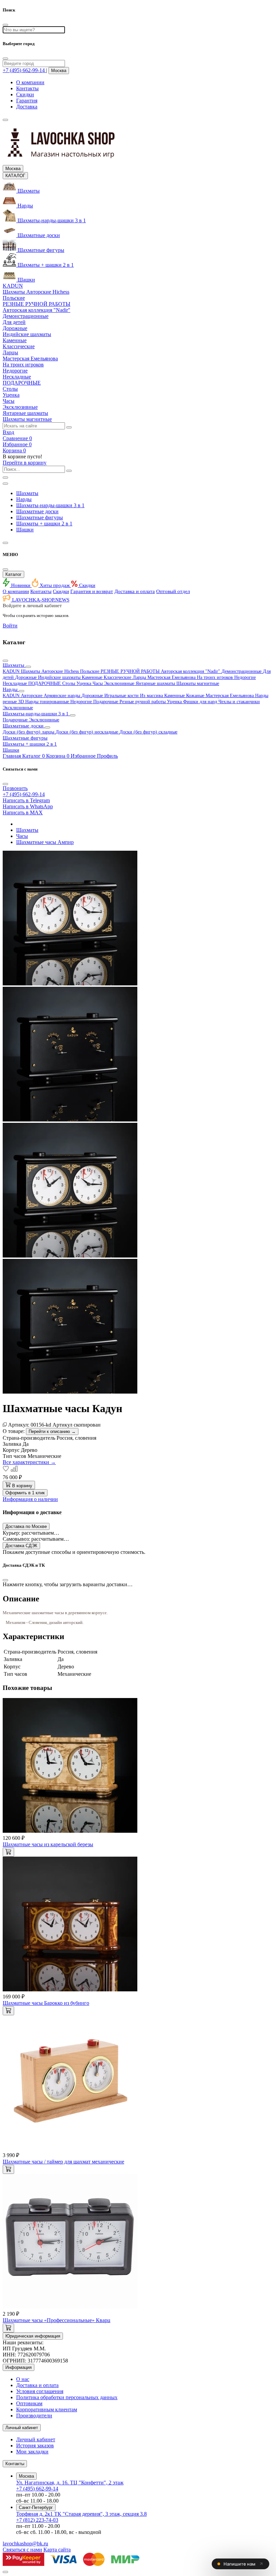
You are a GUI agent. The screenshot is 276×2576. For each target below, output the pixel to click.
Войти (10, 626)
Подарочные (106, 702)
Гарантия (27, 101)
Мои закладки (32, 2452)
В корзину (22, 1486)
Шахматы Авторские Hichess (50, 671)
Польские (90, 671)
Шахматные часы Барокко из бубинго (46, 2003)
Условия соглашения (40, 2391)
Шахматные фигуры (40, 517)
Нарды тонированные (48, 702)
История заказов (35, 2445)
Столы (69, 683)
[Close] (5, 59)
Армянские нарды (63, 696)
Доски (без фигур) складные (148, 732)
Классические (118, 677)
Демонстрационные (242, 671)
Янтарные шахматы (156, 683)
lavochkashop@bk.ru (25, 2544)
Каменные (93, 677)
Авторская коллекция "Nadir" (191, 671)
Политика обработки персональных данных (67, 2397)
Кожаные (196, 696)
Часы (98, 683)
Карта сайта (57, 2550)
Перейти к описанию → (52, 1431)
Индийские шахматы (60, 677)
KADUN (12, 671)
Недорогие (245, 677)
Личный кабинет (36, 2439)
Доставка (27, 107)
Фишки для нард (201, 702)
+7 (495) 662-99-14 (37, 2489)
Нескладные (15, 683)
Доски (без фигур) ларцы (29, 732)
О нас (23, 2379)
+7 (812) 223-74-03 (37, 2520)
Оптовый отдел (173, 591)
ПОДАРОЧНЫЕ (45, 683)
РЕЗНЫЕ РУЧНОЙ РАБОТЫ (131, 671)
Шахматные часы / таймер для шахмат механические (63, 2162)
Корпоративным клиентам (47, 2409)
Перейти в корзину (25, 463)
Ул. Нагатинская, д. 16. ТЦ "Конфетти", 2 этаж (70, 2483)
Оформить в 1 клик (25, 1493)
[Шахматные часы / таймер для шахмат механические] (70, 2148)
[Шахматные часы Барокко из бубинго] (70, 1990)
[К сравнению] (14, 1470)
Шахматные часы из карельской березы (48, 1844)
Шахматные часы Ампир (45, 842)
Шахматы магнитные (198, 683)
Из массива (152, 696)
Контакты (27, 88)
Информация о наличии (30, 1499)
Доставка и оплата (135, 591)
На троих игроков (216, 677)
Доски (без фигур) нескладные (88, 732)
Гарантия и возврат (92, 591)
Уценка (84, 683)
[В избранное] (7, 1470)
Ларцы (140, 677)
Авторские (32, 696)
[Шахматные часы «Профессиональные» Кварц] (70, 2307)
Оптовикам (29, 2403)
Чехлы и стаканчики (239, 702)
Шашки (25, 530)
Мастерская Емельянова (172, 677)
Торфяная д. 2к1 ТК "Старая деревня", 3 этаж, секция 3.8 (81, 2514)
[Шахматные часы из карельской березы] (70, 1831)
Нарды (24, 499)
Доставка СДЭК (21, 1546)
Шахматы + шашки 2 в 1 (44, 524)
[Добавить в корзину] (8, 1852)
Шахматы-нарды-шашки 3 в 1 (50, 505)
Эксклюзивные (120, 683)
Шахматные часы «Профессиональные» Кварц (57, 2320)
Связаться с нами (22, 2550)
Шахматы (27, 493)
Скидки (25, 94)
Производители (34, 2416)
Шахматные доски (37, 511)
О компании (30, 82)
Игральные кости (122, 696)
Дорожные (27, 677)
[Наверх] (5, 2572)
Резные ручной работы (143, 702)
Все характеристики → (29, 1462)
